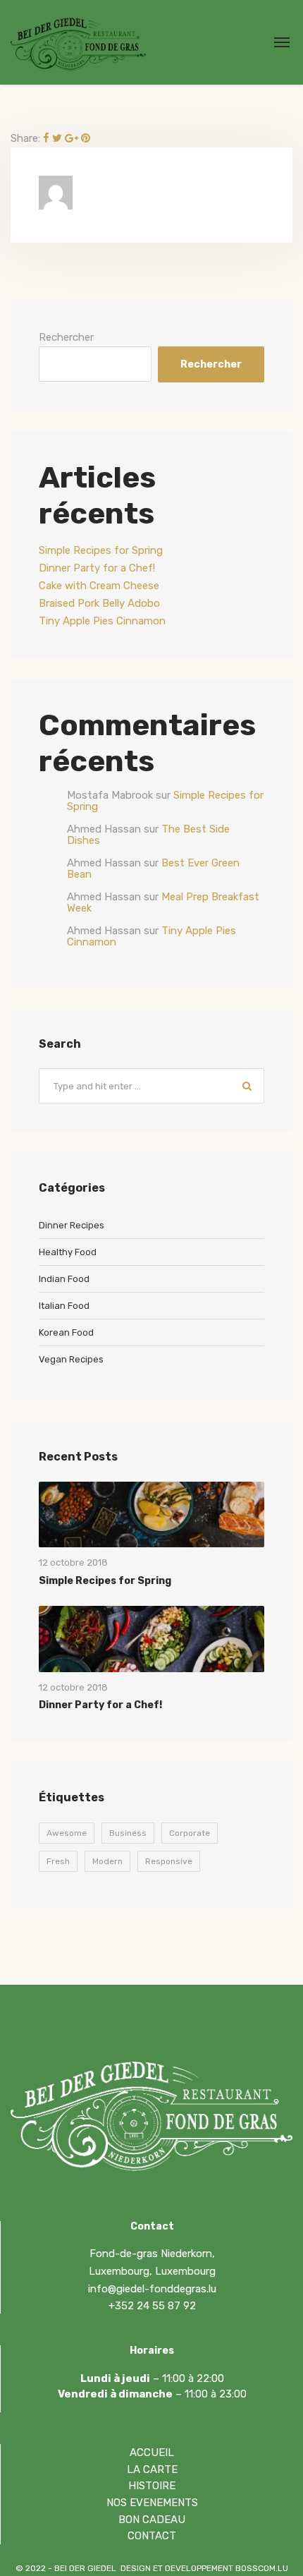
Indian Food (64, 1279)
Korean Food (66, 1332)
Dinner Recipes (72, 1225)
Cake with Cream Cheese (99, 586)
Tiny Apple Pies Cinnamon (102, 621)
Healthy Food (68, 1252)
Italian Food (64, 1306)
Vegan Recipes (71, 1359)
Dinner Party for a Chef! (97, 568)
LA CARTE (152, 2469)
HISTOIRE (152, 2486)
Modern (107, 1861)
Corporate (190, 1833)
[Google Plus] (72, 138)
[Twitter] (57, 138)
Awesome (67, 1833)
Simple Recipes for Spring (101, 550)
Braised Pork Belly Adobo (99, 603)
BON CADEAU (152, 2520)
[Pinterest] (86, 138)
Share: (25, 138)
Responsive (169, 1861)
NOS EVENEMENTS (152, 2503)
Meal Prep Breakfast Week (163, 903)
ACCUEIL (152, 2453)
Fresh (58, 1861)
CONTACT (152, 2536)
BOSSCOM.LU (262, 2568)
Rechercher (66, 337)
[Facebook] (46, 138)
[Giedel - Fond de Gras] (78, 42)
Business (128, 1833)
